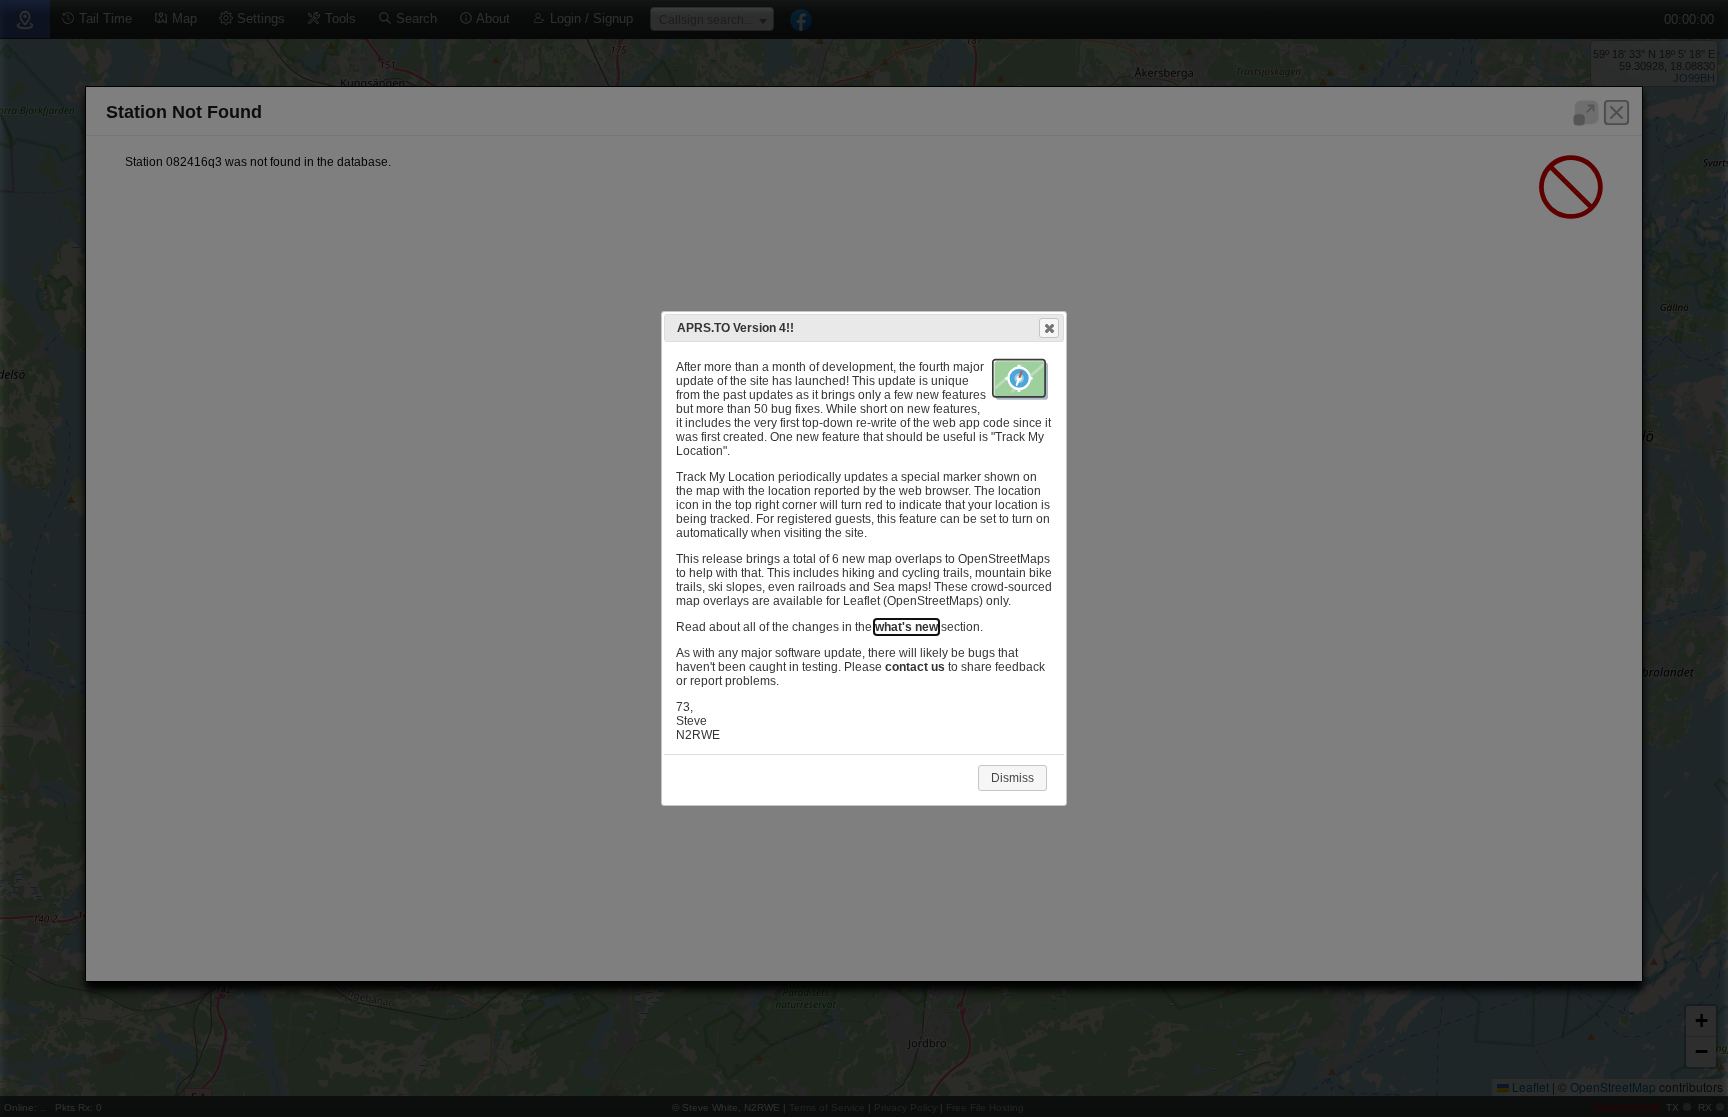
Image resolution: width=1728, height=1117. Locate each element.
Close (1049, 328)
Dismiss (1012, 778)
